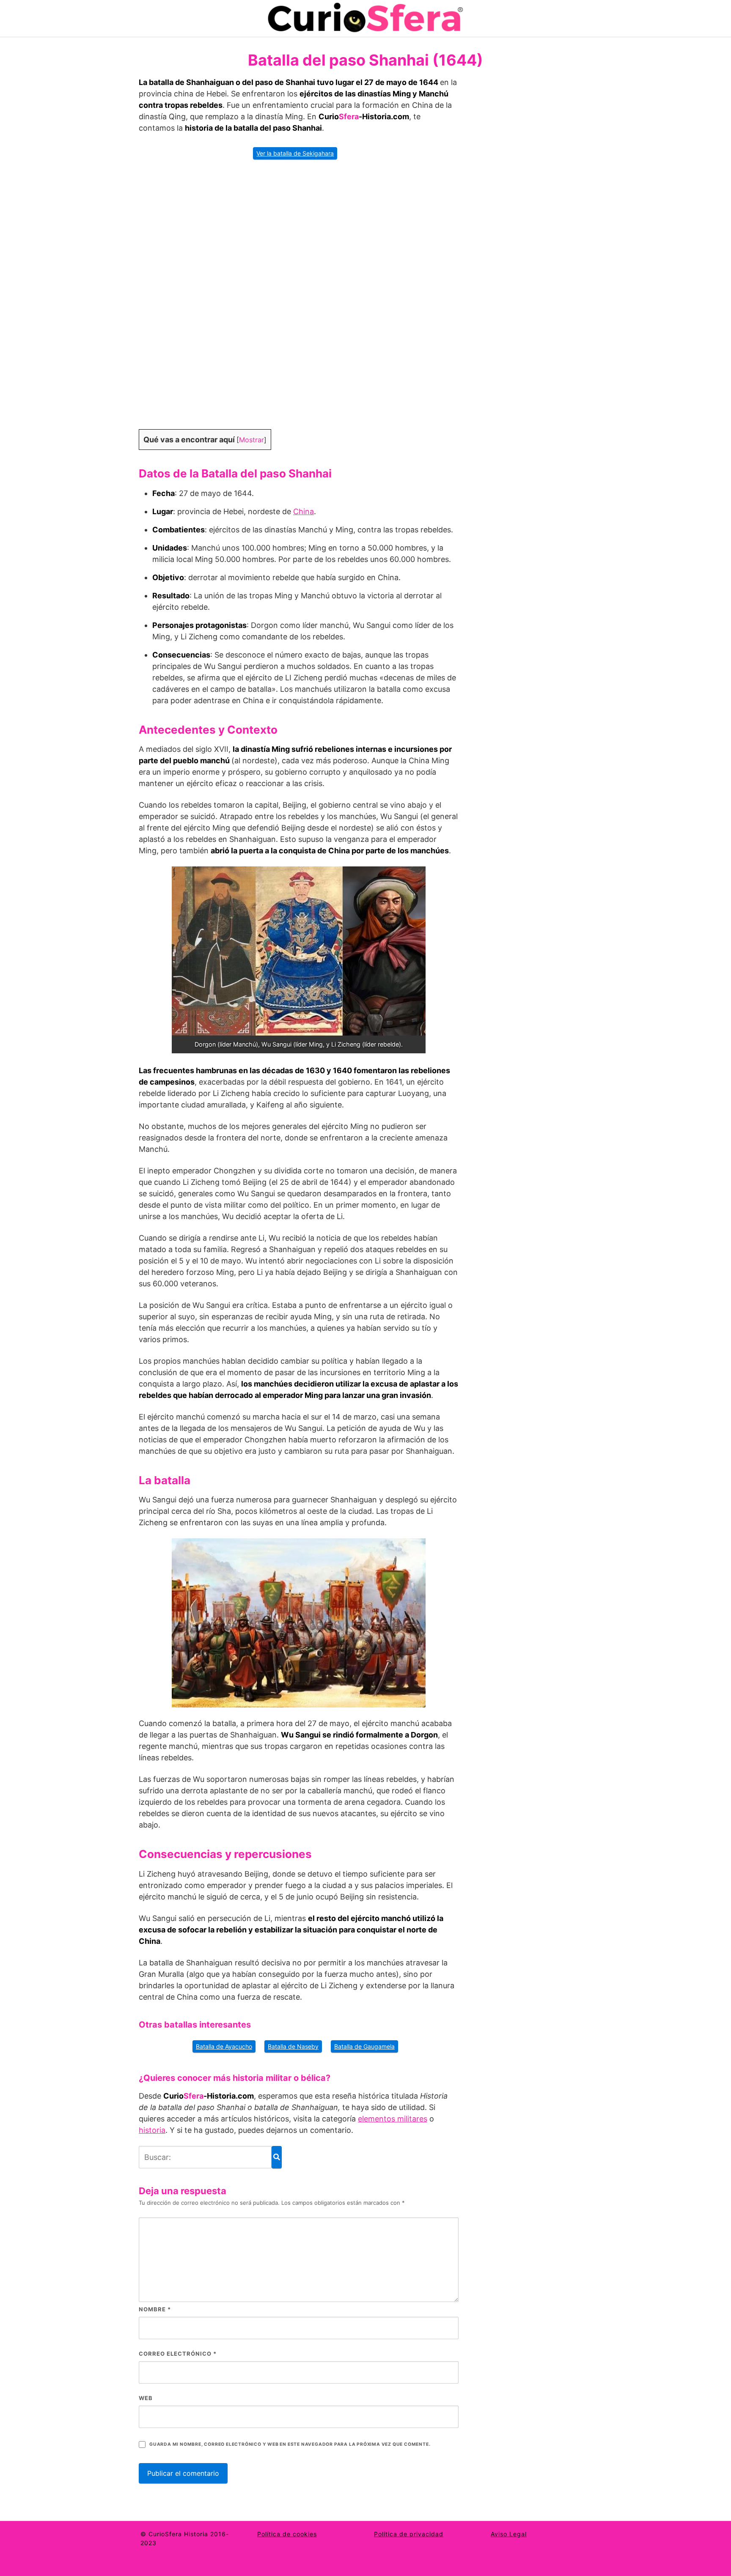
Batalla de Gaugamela (364, 2046)
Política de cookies (287, 2534)
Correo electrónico (178, 2354)
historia (152, 2130)
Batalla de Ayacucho (224, 2046)
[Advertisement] (299, 300)
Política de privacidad (409, 2534)
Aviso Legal (509, 2534)
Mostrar (251, 440)
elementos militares (393, 2119)
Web (146, 2398)
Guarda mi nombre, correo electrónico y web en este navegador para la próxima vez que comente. (290, 2444)
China (304, 511)
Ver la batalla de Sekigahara (295, 153)
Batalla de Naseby (293, 2046)
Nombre (155, 2309)
